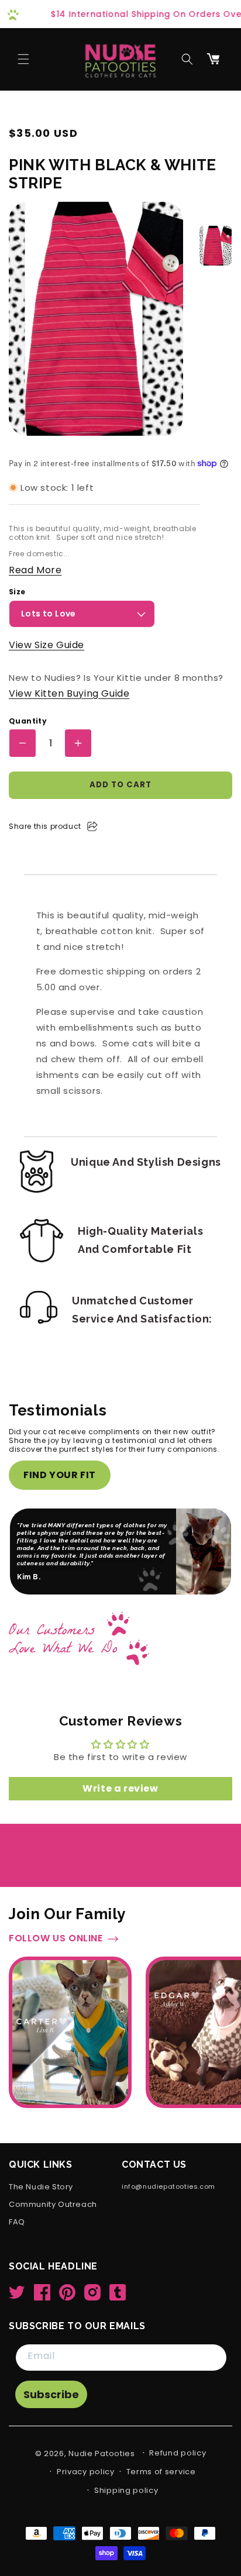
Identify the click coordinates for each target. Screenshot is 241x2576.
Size (17, 592)
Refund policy (178, 2453)
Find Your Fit (60, 1475)
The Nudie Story (41, 2187)
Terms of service (161, 2472)
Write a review (120, 1788)
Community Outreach (53, 2205)
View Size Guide (47, 645)
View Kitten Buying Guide (69, 693)
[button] (23, 59)
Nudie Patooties (102, 2453)
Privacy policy (86, 2472)
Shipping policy (126, 2490)
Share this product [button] (45, 826)
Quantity (28, 721)
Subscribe (51, 2394)
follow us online (56, 1939)
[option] (216, 246)
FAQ (17, 2222)
